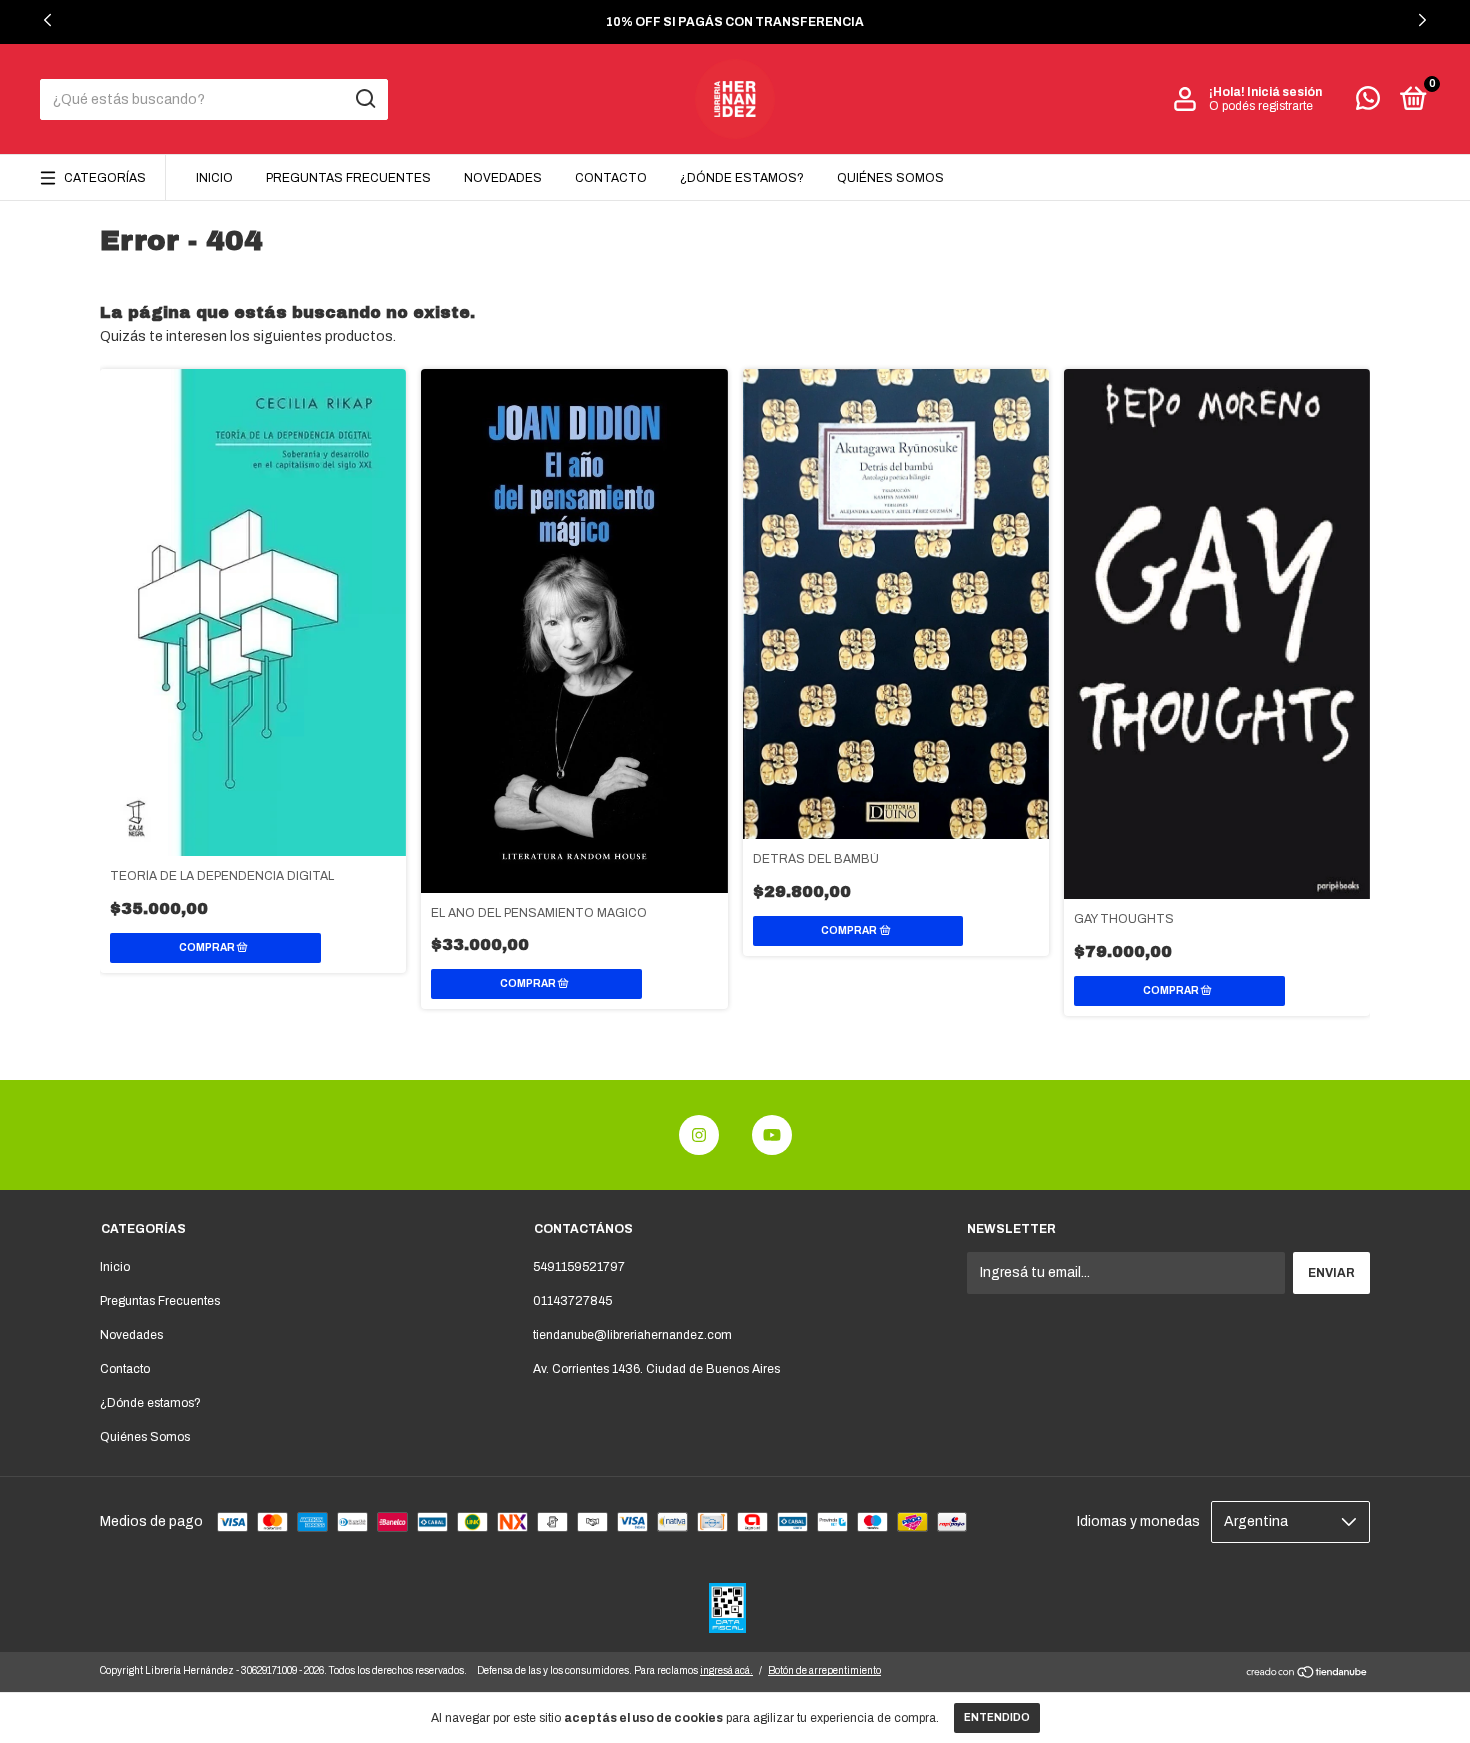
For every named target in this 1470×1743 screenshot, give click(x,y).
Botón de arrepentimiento (824, 1670)
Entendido (997, 1717)
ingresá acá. (726, 1670)
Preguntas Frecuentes (348, 178)
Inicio (214, 178)
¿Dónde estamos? (742, 178)
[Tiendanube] (1307, 1674)
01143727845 (572, 1301)
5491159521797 (579, 1267)
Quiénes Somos (890, 178)
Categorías (105, 178)
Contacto (611, 178)
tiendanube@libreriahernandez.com (632, 1335)
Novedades (503, 178)
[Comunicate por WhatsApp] (1368, 103)
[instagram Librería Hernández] (699, 1135)
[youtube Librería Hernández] (772, 1135)
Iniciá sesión (1284, 92)
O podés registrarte (1261, 106)
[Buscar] (364, 99)
